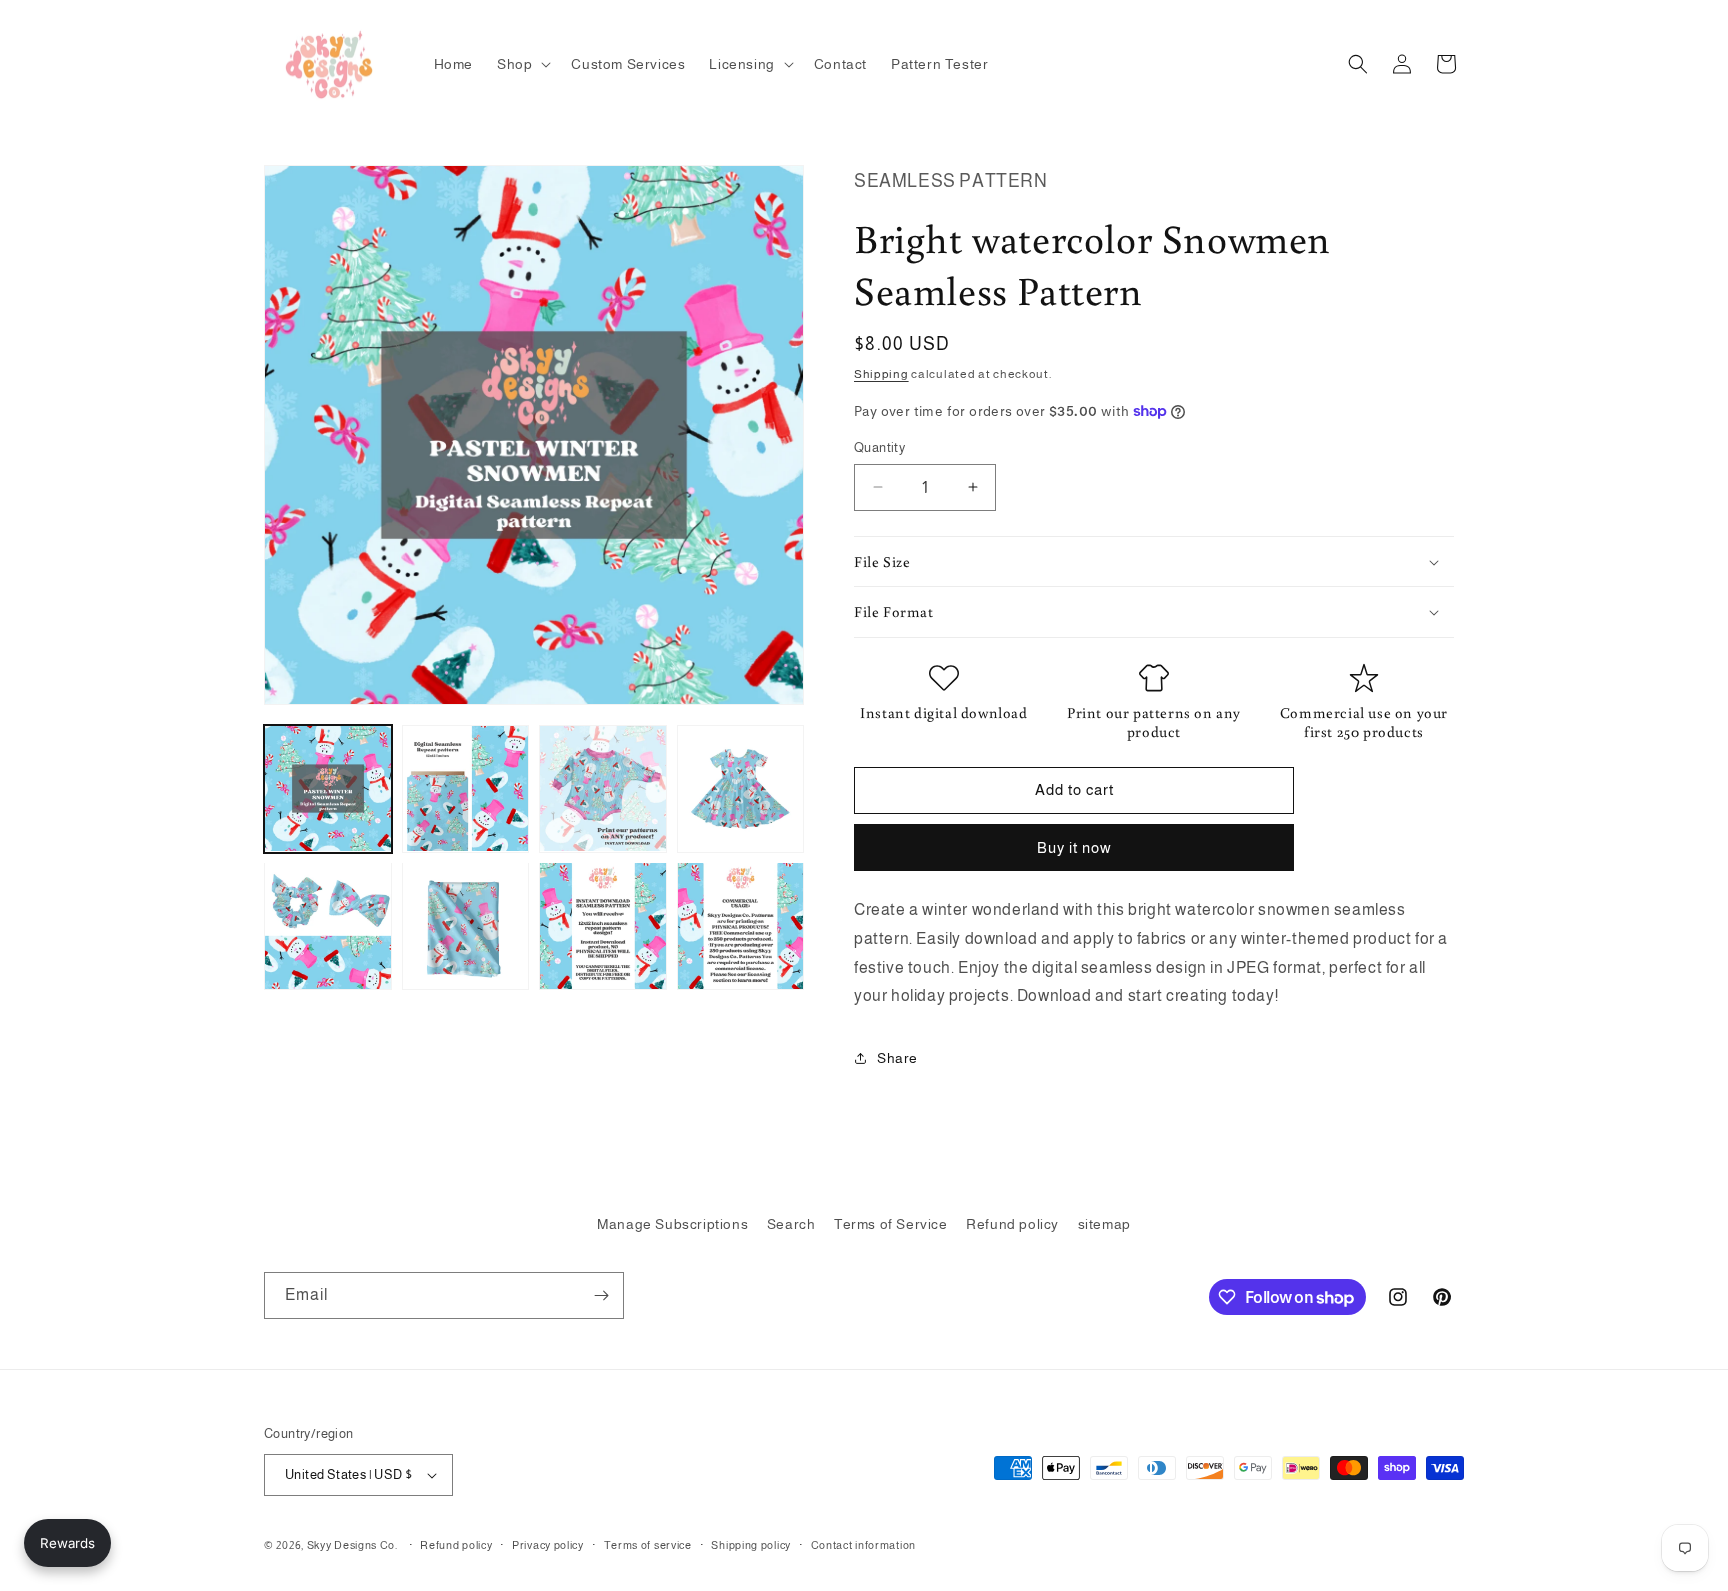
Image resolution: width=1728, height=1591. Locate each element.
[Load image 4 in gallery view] (741, 789)
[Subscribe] (601, 1295)
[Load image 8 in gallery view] (741, 926)
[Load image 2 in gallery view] (466, 789)
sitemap (1104, 1224)
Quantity (879, 447)
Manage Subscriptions (672, 1224)
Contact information (863, 1545)
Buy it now (1074, 847)
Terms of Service (891, 1224)
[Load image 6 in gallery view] (466, 926)
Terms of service (648, 1545)
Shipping (881, 374)
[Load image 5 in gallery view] (328, 926)
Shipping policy (751, 1545)
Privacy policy (548, 1545)
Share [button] (897, 1058)
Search (791, 1224)
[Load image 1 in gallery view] (328, 789)
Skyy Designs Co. (352, 1545)
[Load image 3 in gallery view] (603, 789)
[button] (522, 64)
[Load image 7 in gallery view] (603, 926)
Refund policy (1012, 1224)
